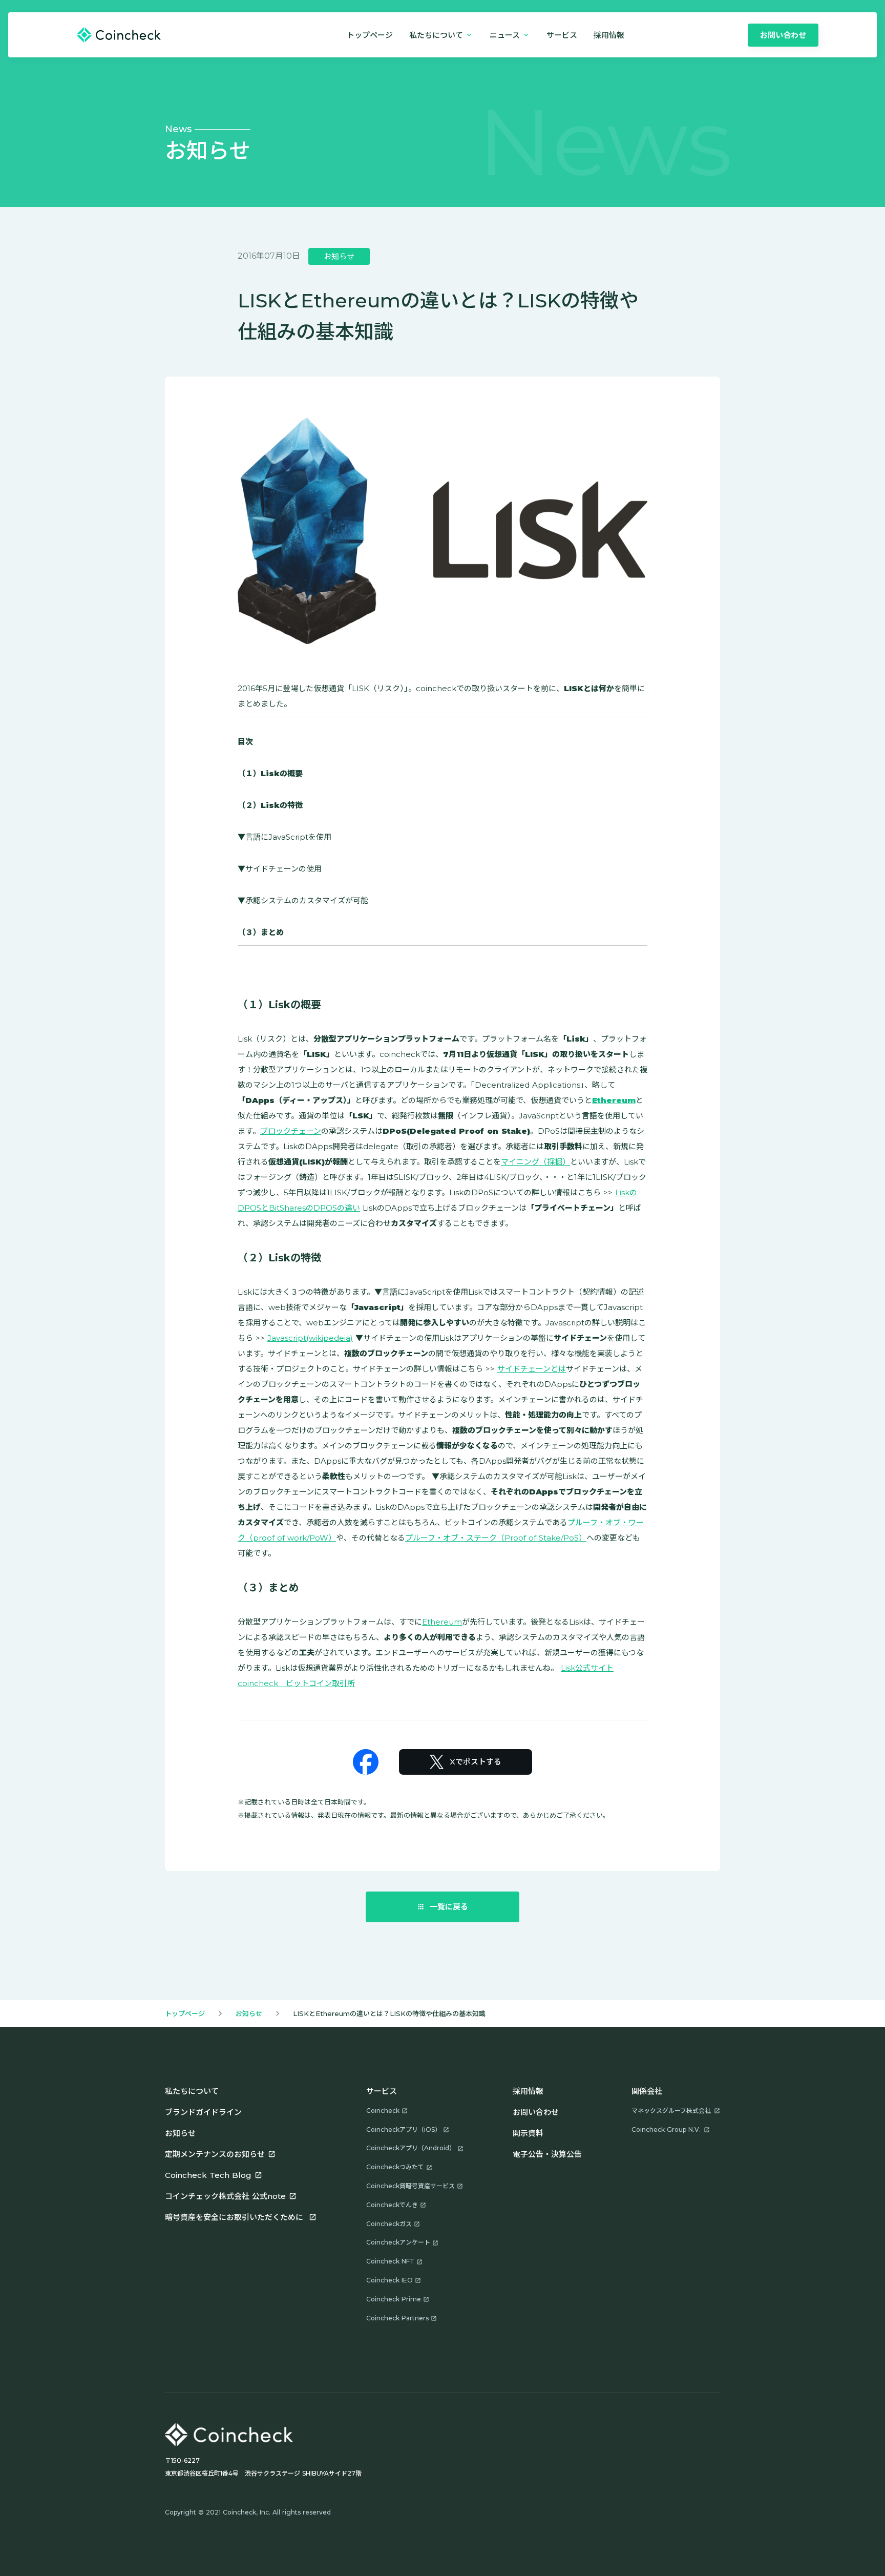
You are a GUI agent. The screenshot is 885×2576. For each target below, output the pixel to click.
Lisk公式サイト (587, 1668)
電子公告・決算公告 (547, 2154)
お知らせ (249, 2013)
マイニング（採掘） (535, 1162)
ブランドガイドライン (203, 2112)
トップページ (370, 35)
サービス (562, 35)
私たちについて (192, 2091)
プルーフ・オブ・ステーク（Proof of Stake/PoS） (496, 1538)
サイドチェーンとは (532, 1369)
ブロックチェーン (291, 1131)
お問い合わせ (536, 2112)
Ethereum (442, 1622)
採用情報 (528, 2091)
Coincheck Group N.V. (666, 2130)
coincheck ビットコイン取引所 (296, 1683)
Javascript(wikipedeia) (310, 1338)
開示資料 (528, 2133)
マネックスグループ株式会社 (671, 2111)
